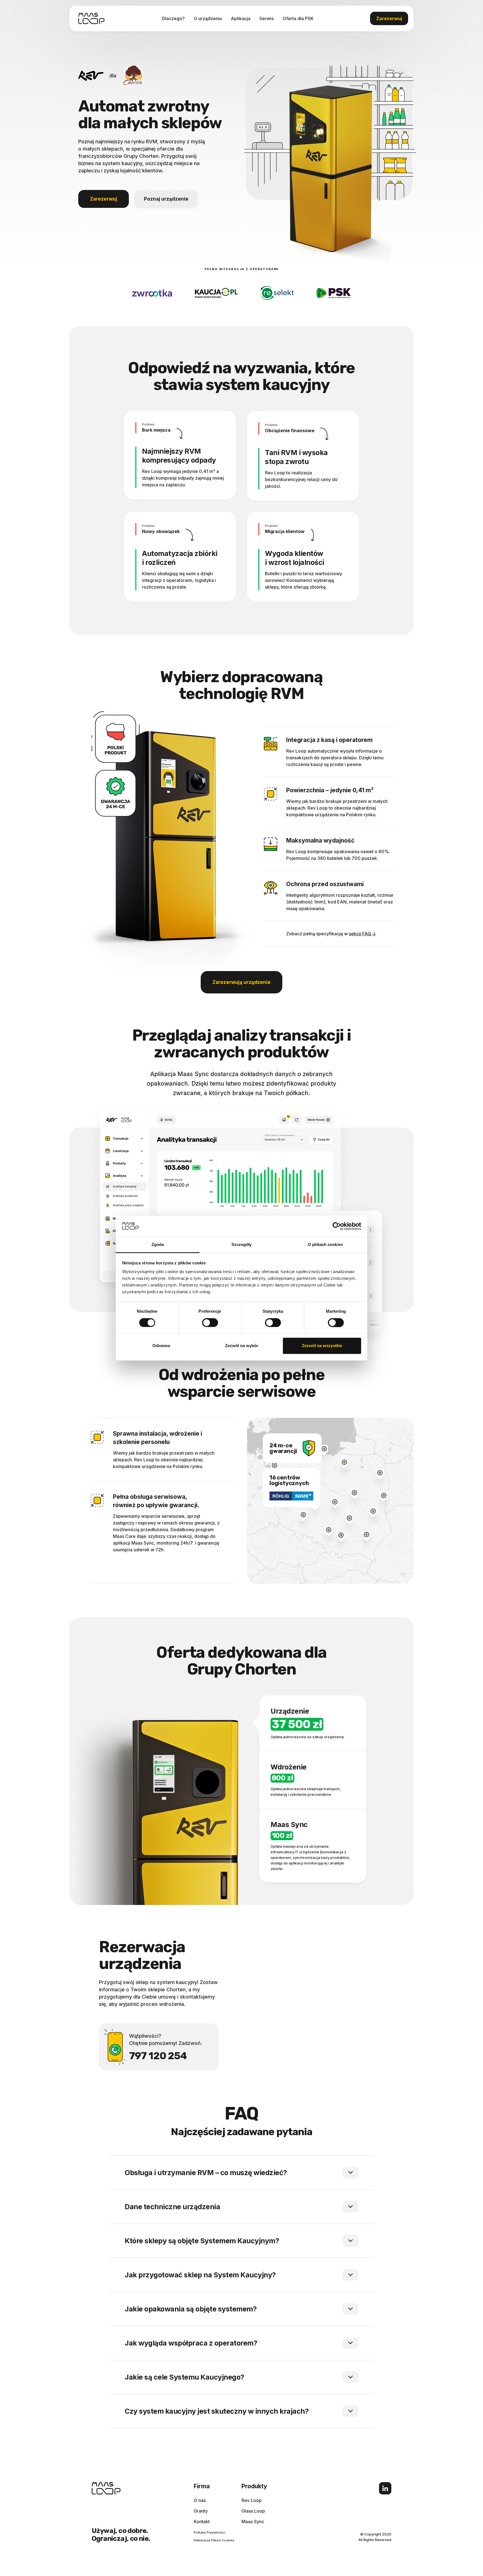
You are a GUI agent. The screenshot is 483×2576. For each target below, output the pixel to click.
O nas (200, 2500)
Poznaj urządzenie (166, 199)
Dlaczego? (173, 18)
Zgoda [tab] (158, 1245)
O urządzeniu (208, 18)
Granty (201, 2511)
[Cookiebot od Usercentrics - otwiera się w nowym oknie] (337, 1226)
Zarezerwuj (389, 18)
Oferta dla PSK (298, 18)
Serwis (267, 18)
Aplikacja (241, 18)
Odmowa (161, 1346)
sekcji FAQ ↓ (363, 934)
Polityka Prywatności (209, 2532)
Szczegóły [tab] (242, 1245)
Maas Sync (253, 2522)
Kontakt (202, 2522)
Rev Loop (252, 2500)
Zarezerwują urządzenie (241, 982)
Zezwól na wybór (242, 1346)
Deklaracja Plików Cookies (214, 2540)
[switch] (210, 1323)
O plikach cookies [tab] (325, 1245)
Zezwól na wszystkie (322, 1346)
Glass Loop (253, 2511)
